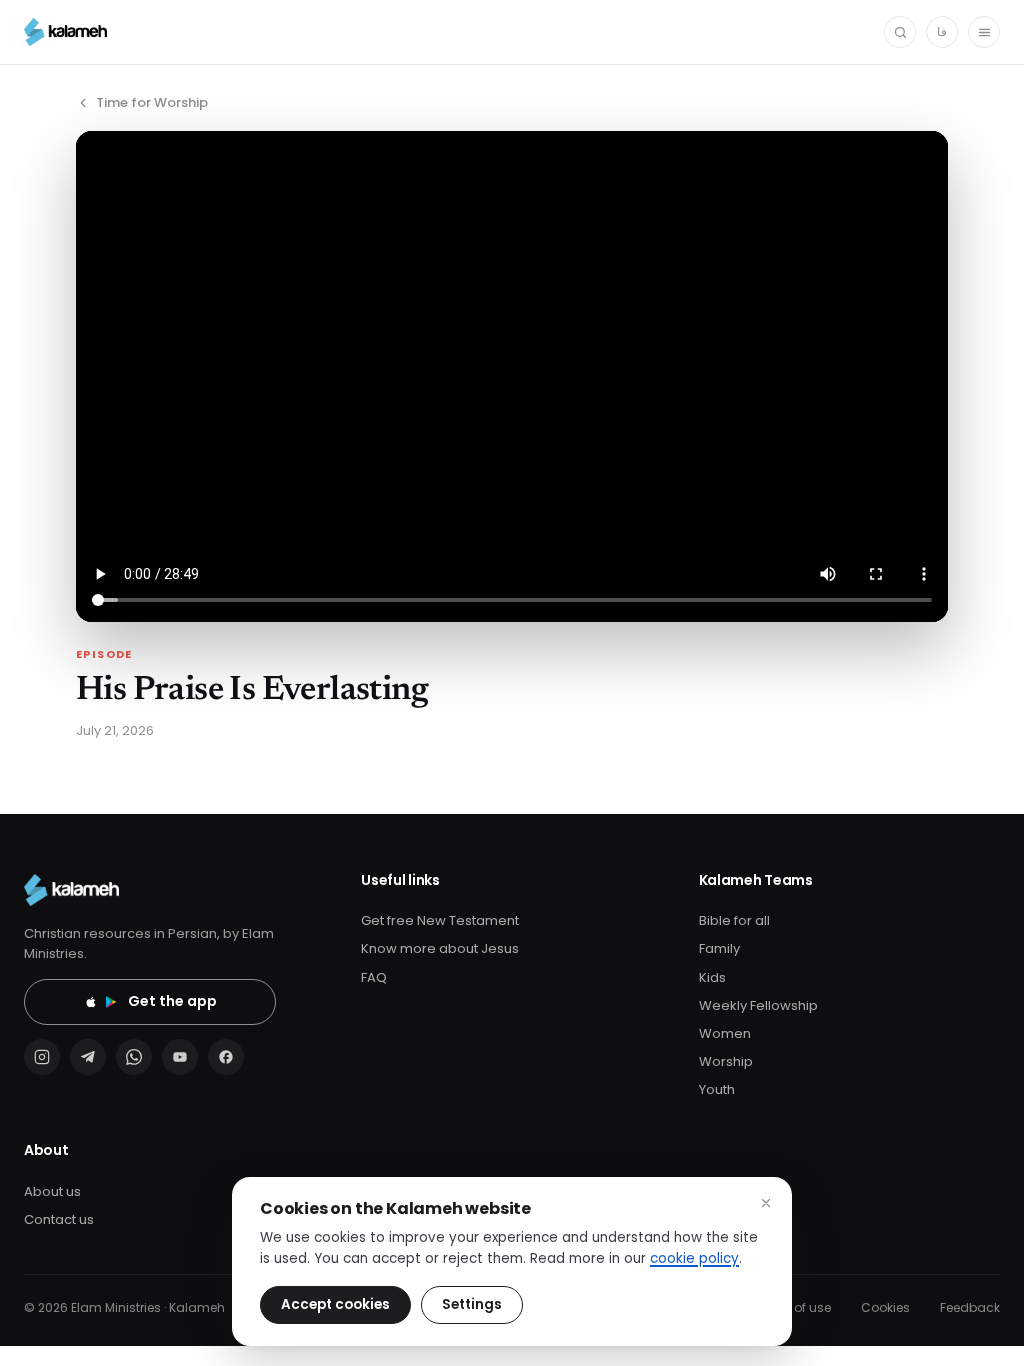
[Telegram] (88, 1057)
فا (942, 31)
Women (725, 1033)
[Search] (900, 32)
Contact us (59, 1219)
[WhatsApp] (134, 1057)
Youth (717, 1089)
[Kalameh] (65, 32)
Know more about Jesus (440, 948)
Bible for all (734, 920)
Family (719, 948)
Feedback (970, 1307)
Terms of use (792, 1307)
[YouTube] (180, 1057)
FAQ (374, 977)
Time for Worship (152, 102)
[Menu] (984, 32)
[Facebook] (226, 1057)
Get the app (172, 1001)
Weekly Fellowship (758, 1005)
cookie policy (694, 1258)
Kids (712, 977)
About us (52, 1191)
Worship (726, 1061)
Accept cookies (335, 1304)
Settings (472, 1304)
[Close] (766, 1203)
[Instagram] (42, 1057)
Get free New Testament (440, 920)
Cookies (885, 1307)
